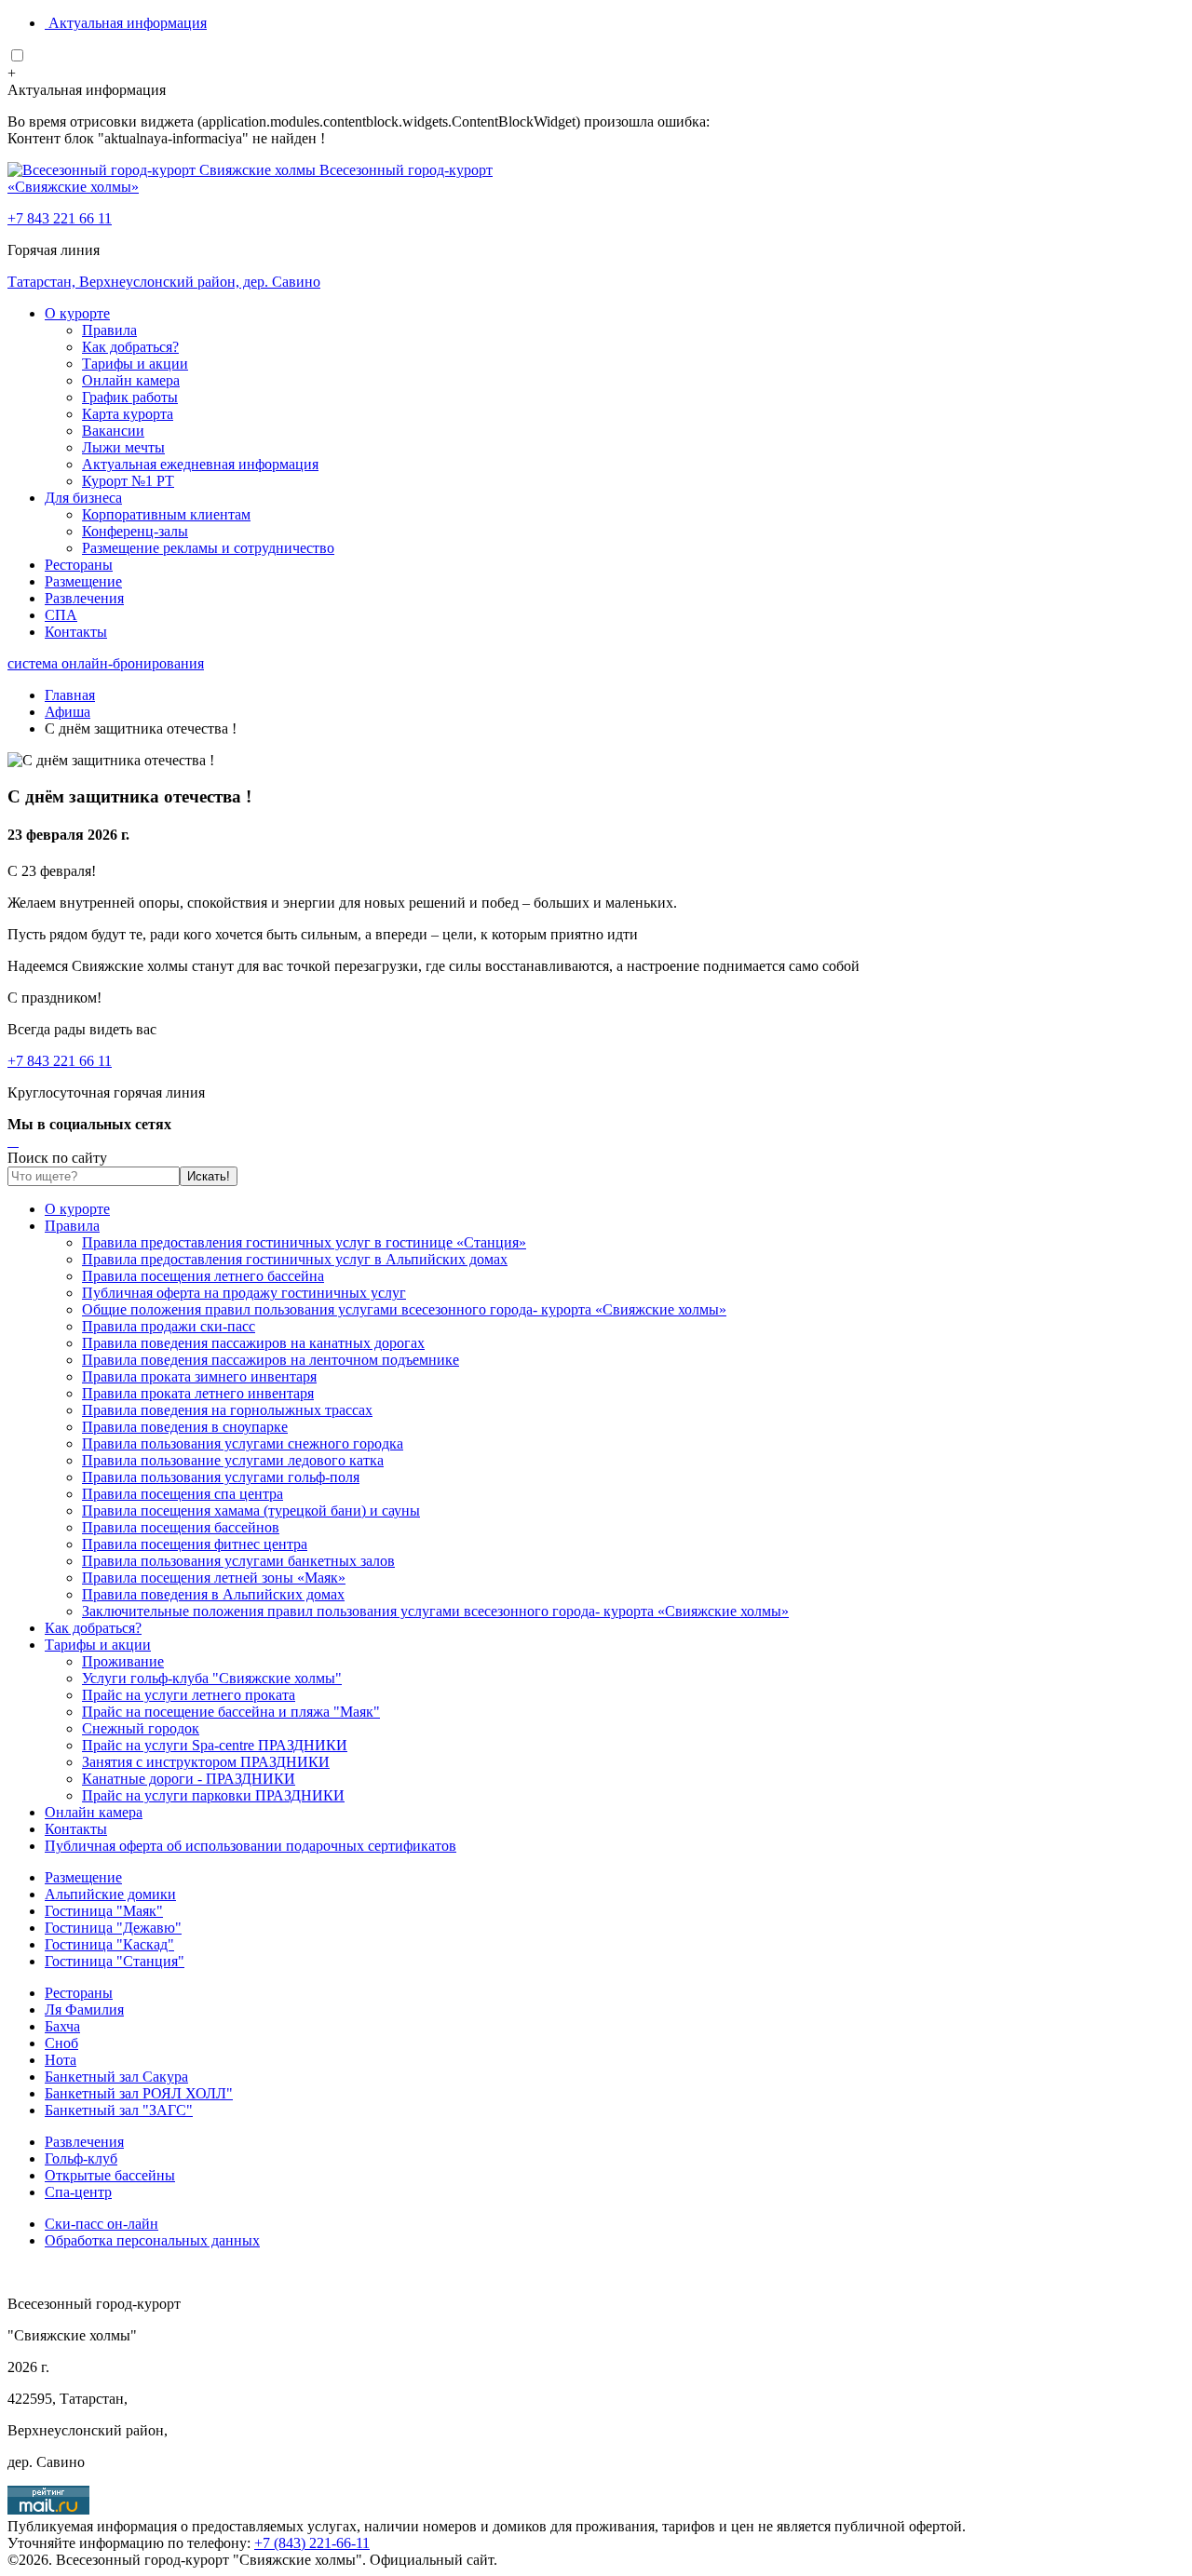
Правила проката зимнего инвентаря (199, 1376)
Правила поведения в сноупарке (185, 1427)
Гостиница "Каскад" (109, 1944)
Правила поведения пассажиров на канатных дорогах (253, 1343)
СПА (61, 615)
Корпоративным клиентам (166, 514)
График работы (130, 397)
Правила (109, 330)
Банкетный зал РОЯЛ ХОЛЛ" (139, 2093)
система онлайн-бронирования (106, 663)
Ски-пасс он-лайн (102, 2224)
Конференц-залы (135, 531)
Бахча (62, 2026)
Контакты (76, 632)
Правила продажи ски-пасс (169, 1326)
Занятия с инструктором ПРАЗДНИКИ (206, 1762)
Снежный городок (141, 1728)
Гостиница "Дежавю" (113, 1928)
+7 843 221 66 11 (60, 218)
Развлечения (84, 598)
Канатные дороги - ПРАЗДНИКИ (189, 1779)
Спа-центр (78, 2192)
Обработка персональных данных (152, 2240)
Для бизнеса (83, 498)
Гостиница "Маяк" (104, 1911)
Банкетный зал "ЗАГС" (119, 2110)
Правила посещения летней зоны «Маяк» (214, 1578)
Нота (61, 2060)
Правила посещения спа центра (183, 1494)
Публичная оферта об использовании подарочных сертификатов (251, 1846)
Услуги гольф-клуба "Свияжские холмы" (212, 1678)
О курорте (77, 313)
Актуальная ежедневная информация (200, 464)
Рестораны (79, 565)
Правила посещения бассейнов (181, 1527)
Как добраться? (130, 347)
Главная (70, 695)
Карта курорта (128, 414)
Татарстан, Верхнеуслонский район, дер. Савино (164, 282)
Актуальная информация (128, 23)
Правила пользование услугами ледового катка (233, 1460)
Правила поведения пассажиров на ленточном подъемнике (271, 1360)
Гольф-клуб (81, 2158)
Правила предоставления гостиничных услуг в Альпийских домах (295, 1259)
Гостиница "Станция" (115, 1961)
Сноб (61, 2043)
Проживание (123, 1661)
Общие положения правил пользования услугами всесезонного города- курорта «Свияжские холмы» (404, 1309)
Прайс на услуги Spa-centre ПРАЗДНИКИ (215, 1745)
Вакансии (113, 431)
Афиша (68, 712)
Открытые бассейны (110, 2175)
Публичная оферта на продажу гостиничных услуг (244, 1293)
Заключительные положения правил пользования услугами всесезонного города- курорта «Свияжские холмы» (435, 1611)
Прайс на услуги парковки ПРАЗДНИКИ (213, 1795)
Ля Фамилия (84, 2010)
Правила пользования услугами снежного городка (243, 1443)
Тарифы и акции (135, 364)
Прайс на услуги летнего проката (189, 1695)
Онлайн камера (131, 380)
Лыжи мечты (123, 447)
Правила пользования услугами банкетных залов (238, 1561)
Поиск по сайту (57, 1158)
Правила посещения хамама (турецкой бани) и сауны (251, 1511)
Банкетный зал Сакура (116, 2077)
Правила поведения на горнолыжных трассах (227, 1410)
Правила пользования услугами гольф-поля (221, 1477)
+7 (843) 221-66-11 (312, 2543)
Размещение (83, 581)
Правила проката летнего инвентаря (198, 1393)
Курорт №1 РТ (128, 481)
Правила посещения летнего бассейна (203, 1276)
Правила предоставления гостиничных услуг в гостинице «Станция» (304, 1242)
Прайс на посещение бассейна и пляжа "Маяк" (231, 1712)
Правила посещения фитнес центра (195, 1544)
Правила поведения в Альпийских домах (213, 1594)
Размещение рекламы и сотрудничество (208, 548)
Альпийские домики (110, 1894)
